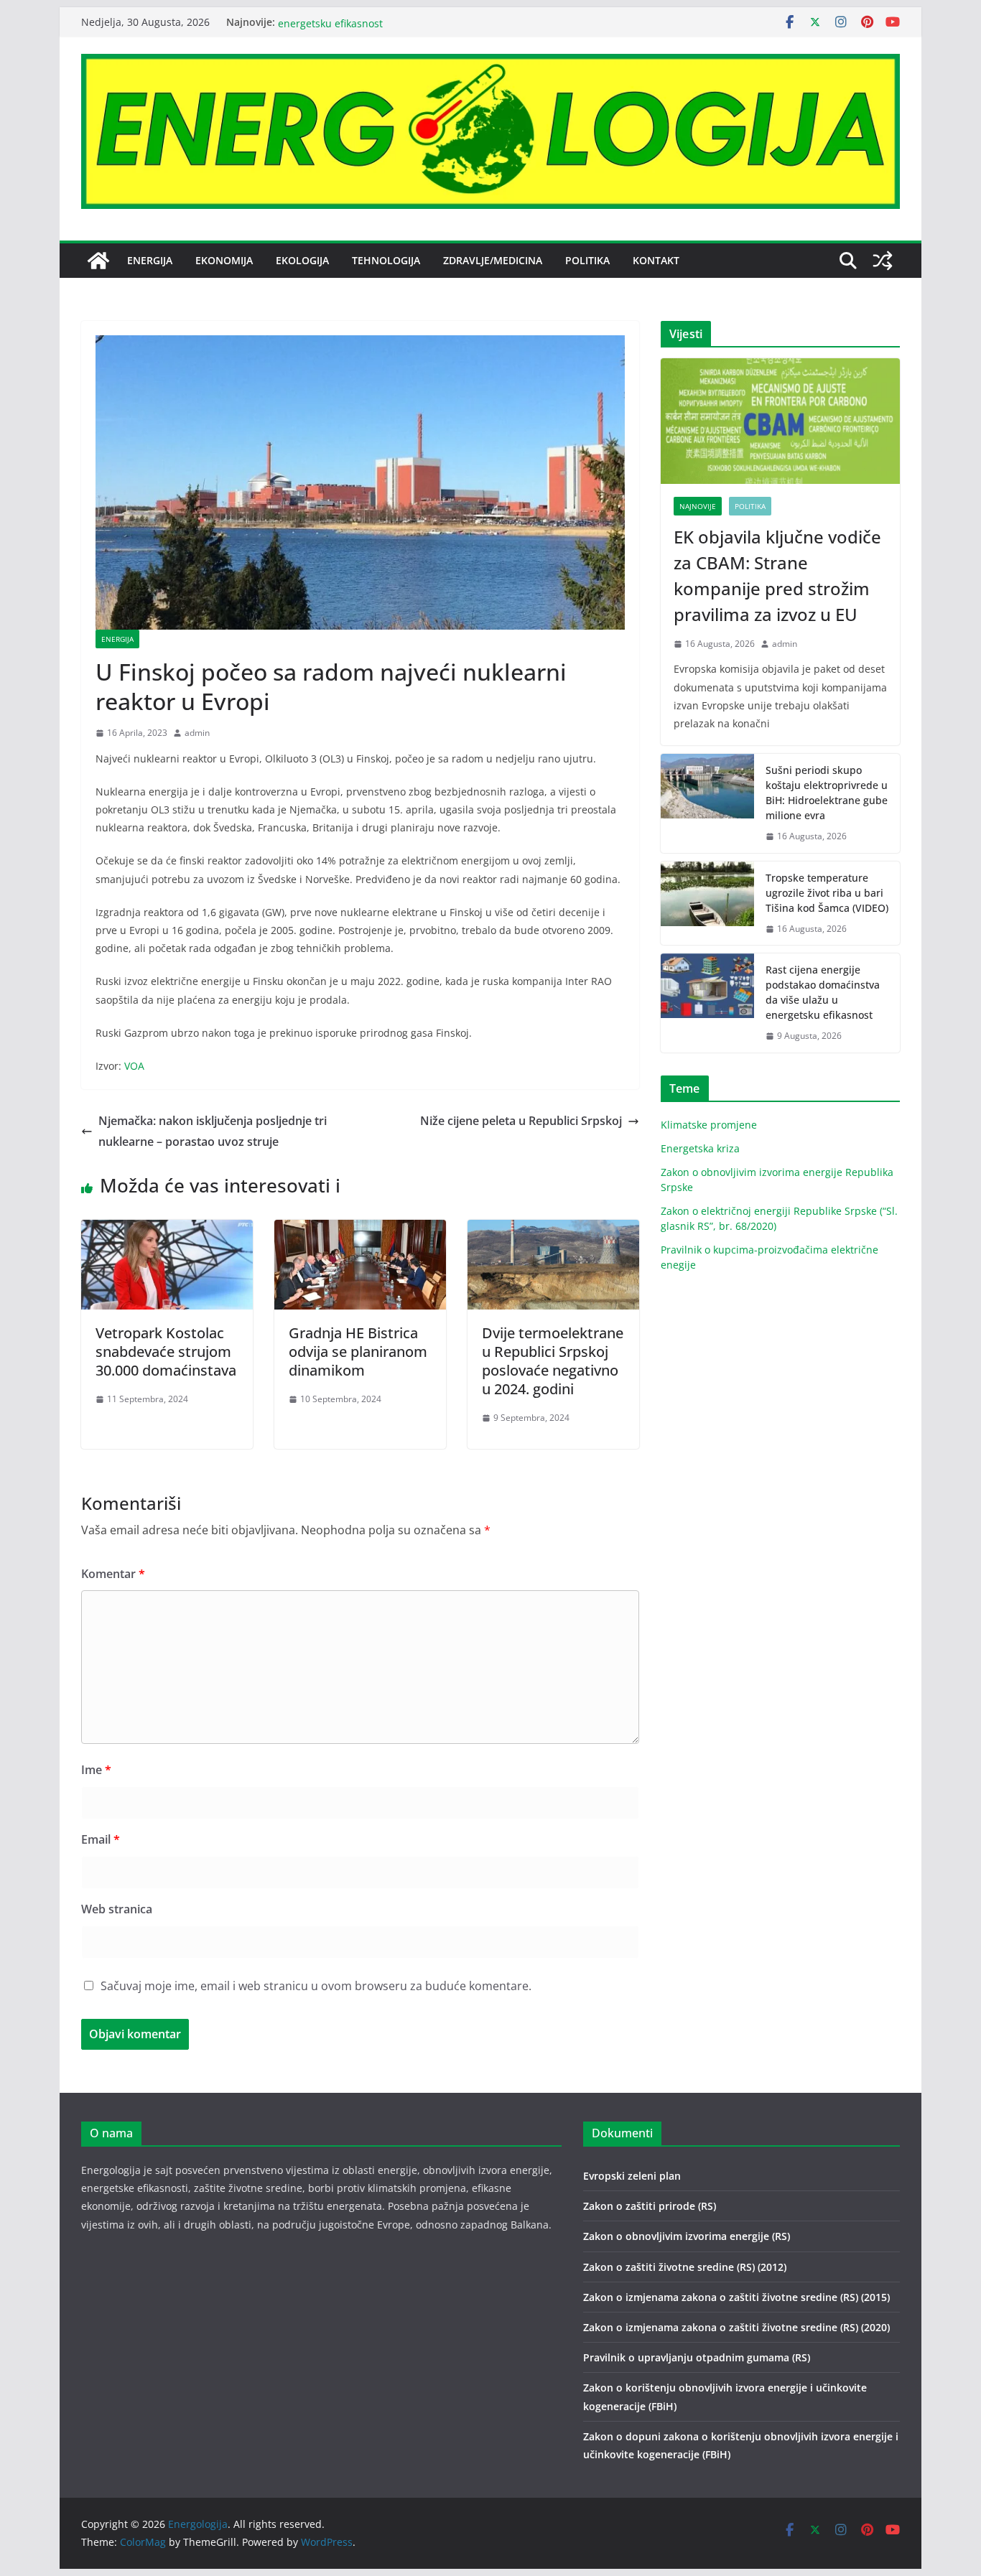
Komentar (113, 1574)
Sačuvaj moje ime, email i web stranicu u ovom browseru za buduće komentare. (316, 1986)
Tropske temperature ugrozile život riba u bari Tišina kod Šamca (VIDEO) (827, 893)
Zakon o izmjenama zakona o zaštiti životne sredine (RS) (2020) (736, 2327)
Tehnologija (386, 260)
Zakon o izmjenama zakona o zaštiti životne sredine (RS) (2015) (736, 2297)
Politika (587, 260)
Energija (150, 260)
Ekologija (302, 260)
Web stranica (117, 1909)
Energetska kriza (700, 1148)
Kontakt (656, 260)
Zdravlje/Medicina (493, 260)
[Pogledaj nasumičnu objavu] (883, 261)
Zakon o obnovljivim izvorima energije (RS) (687, 2236)
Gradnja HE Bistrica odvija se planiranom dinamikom (358, 1352)
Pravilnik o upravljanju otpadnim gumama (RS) (697, 2357)
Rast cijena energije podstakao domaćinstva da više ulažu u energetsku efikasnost (823, 992)
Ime (96, 1770)
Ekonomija (224, 260)
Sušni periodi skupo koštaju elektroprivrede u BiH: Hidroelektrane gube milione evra (827, 793)
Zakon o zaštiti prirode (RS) (650, 2206)
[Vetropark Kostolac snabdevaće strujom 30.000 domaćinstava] (167, 1230)
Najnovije (698, 506)
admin (197, 733)
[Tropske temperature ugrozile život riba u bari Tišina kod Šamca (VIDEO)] (707, 904)
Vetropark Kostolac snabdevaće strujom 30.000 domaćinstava (166, 1352)
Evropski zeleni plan (632, 2176)
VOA (134, 1066)
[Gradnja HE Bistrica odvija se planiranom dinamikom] (360, 1230)
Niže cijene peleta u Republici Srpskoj (521, 1121)
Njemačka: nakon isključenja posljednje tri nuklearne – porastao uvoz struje (213, 1131)
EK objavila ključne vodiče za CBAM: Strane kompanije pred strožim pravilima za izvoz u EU (777, 575)
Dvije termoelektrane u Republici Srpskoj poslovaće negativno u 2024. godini (553, 1361)
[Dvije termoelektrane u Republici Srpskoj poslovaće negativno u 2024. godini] (553, 1230)
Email (101, 1839)
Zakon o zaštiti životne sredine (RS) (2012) (685, 2267)
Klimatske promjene (709, 1125)
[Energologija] (98, 261)
